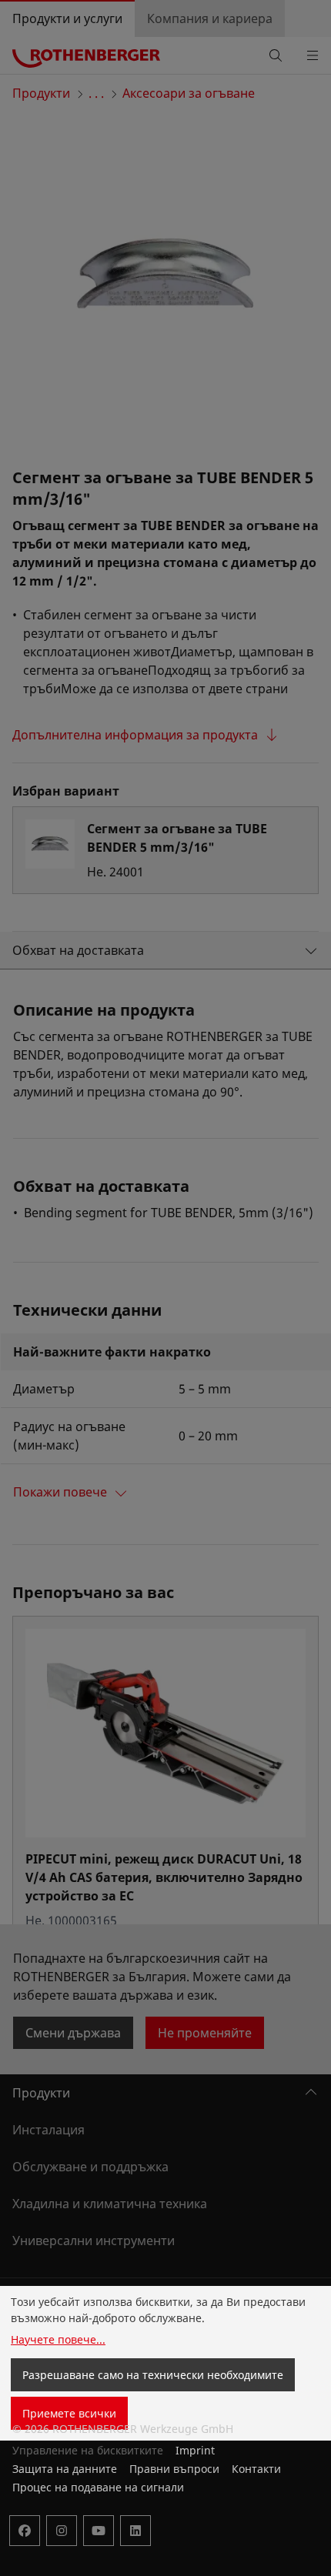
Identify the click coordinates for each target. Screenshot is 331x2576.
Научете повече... (58, 2339)
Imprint (195, 2450)
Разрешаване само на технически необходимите (153, 2375)
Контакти (256, 2469)
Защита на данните (65, 2469)
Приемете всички (69, 2413)
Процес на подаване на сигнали (98, 2487)
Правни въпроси (174, 2469)
